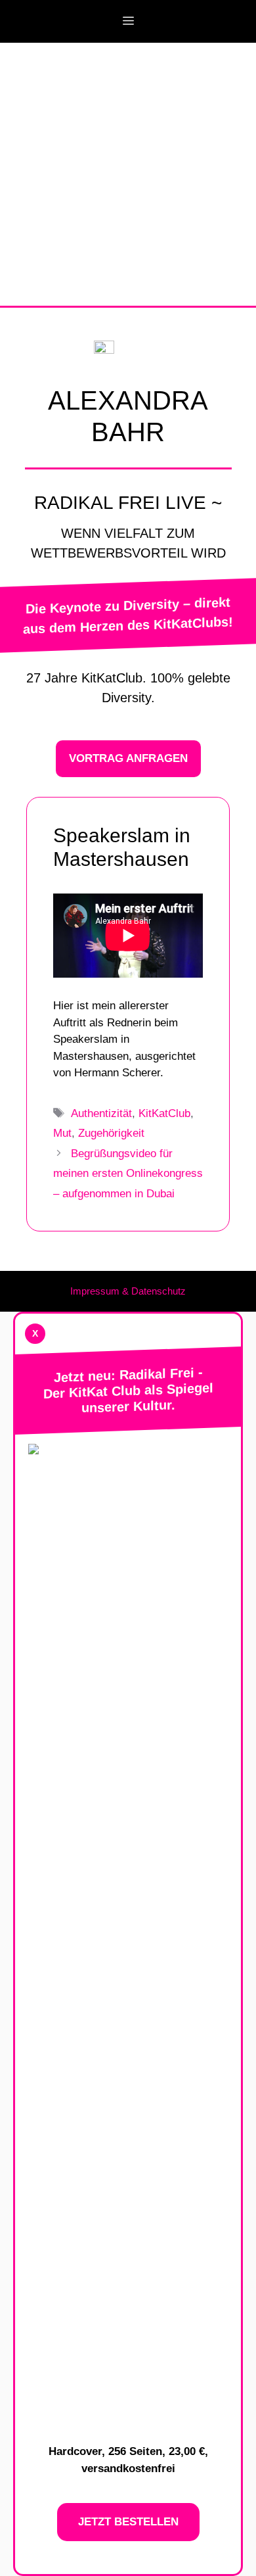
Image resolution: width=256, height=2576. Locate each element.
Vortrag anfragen (128, 758)
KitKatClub (164, 1113)
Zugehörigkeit (111, 1133)
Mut (62, 1133)
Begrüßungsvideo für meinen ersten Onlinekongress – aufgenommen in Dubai (128, 1174)
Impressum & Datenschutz (128, 1291)
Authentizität (101, 1113)
